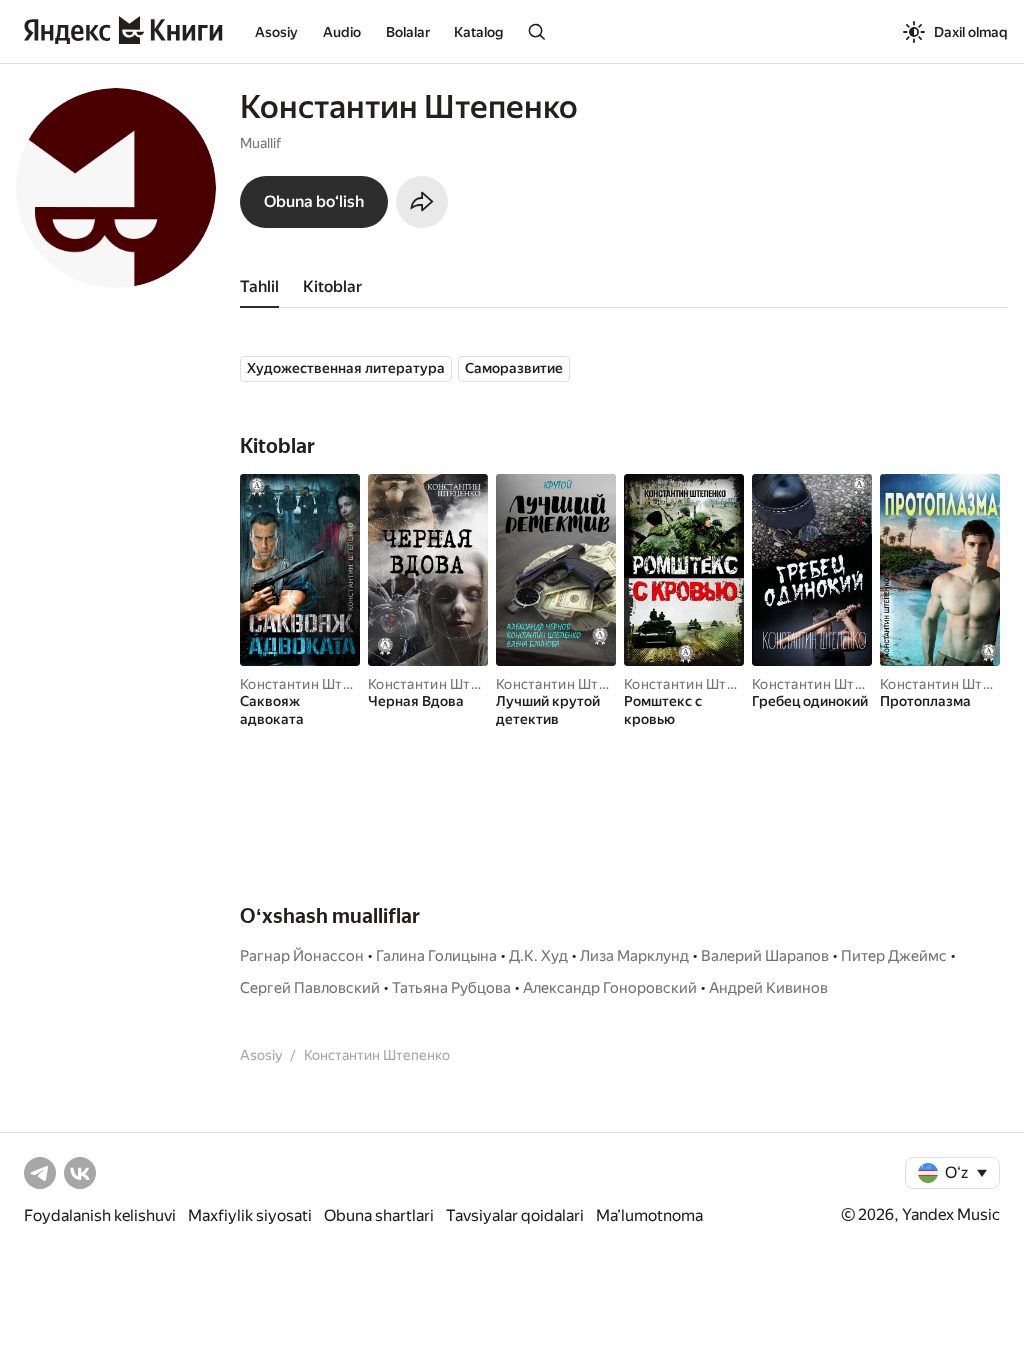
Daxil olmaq (971, 32)
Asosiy (276, 32)
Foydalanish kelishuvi (100, 1215)
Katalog (478, 32)
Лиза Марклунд (634, 956)
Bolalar (408, 32)
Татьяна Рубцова (451, 988)
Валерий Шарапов (765, 956)
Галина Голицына (436, 956)
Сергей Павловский (310, 988)
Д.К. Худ (538, 956)
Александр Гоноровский (610, 988)
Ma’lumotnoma (649, 1215)
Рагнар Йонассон (302, 956)
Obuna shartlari (379, 1215)
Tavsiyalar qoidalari (515, 1215)
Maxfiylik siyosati (250, 1215)
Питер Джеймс (894, 956)
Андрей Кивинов (768, 988)
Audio (342, 32)
